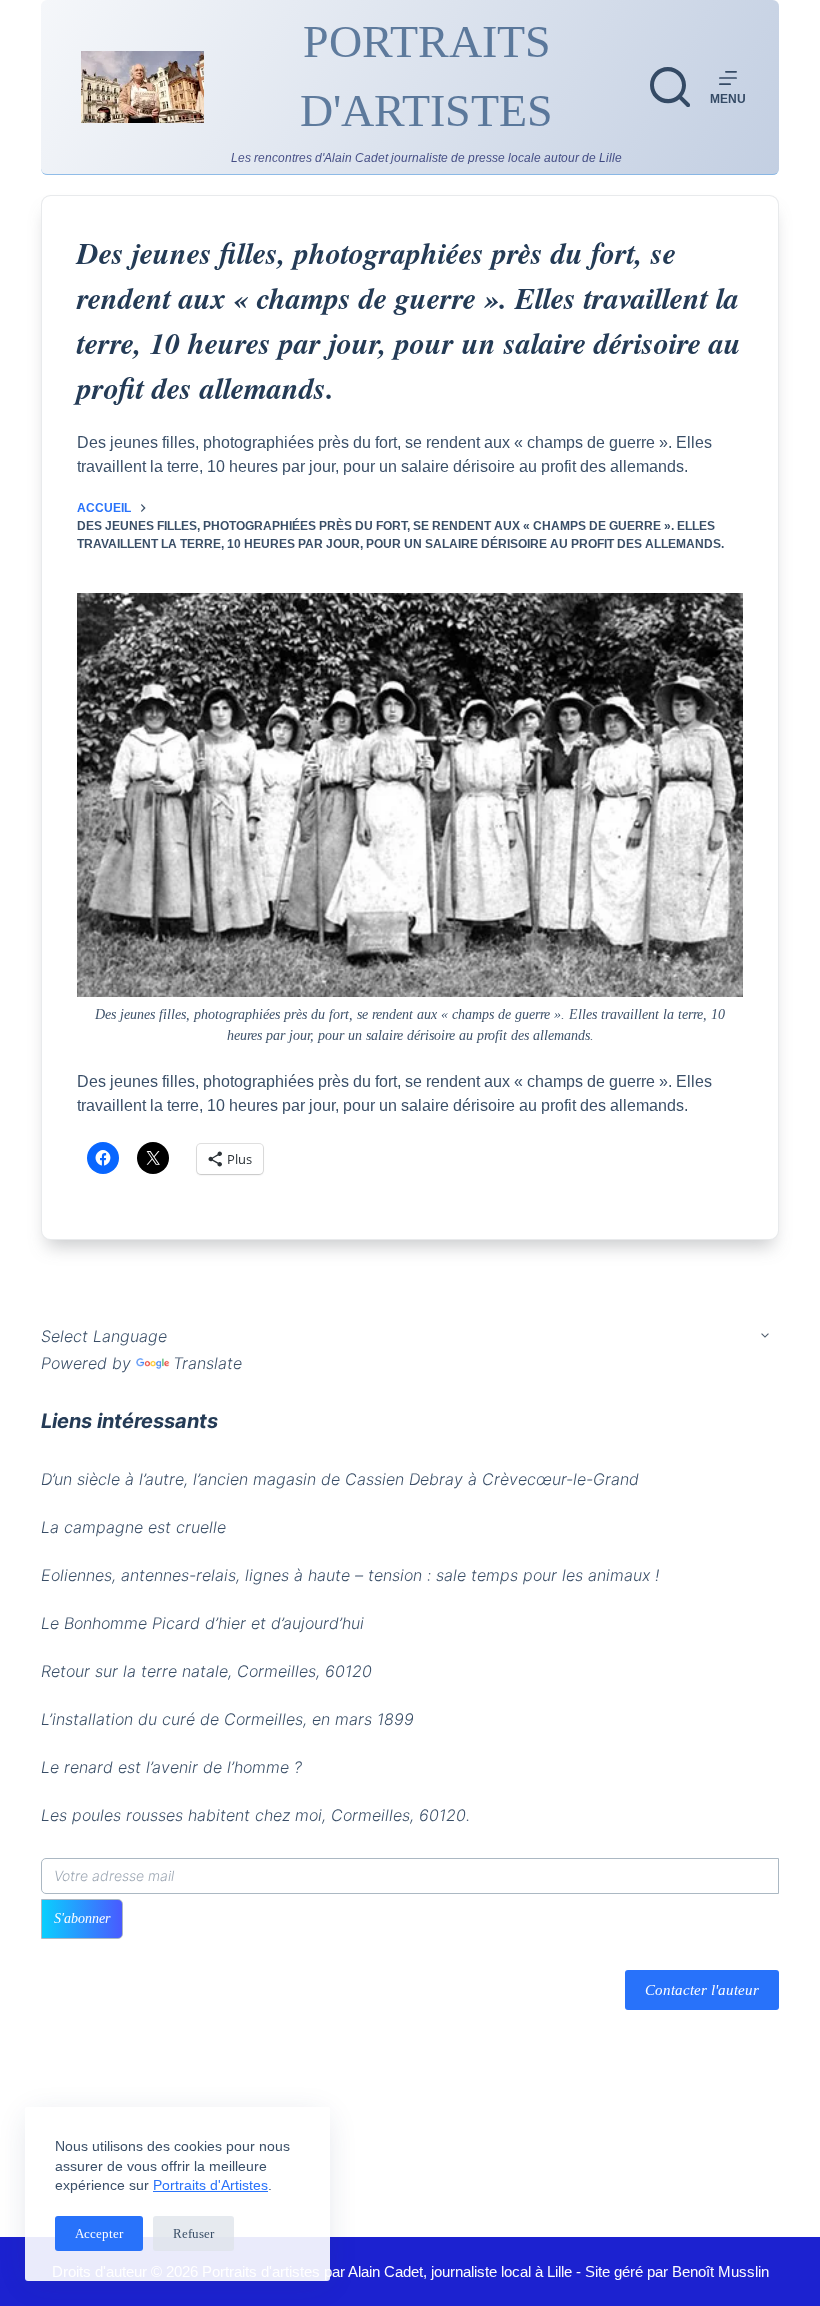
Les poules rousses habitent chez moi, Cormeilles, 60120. (255, 1815)
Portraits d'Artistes (210, 2185)
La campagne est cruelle (133, 1527)
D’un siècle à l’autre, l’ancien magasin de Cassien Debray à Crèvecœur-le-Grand (340, 1479)
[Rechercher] (670, 87)
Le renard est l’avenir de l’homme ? (171, 1767)
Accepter (99, 2233)
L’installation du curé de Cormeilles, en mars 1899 (227, 1719)
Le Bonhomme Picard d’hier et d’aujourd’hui (202, 1623)
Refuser (193, 2233)
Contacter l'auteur (702, 1990)
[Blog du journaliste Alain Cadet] (142, 87)
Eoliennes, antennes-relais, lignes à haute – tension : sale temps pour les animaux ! (350, 1575)
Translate (207, 1363)
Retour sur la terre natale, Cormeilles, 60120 (206, 1671)
